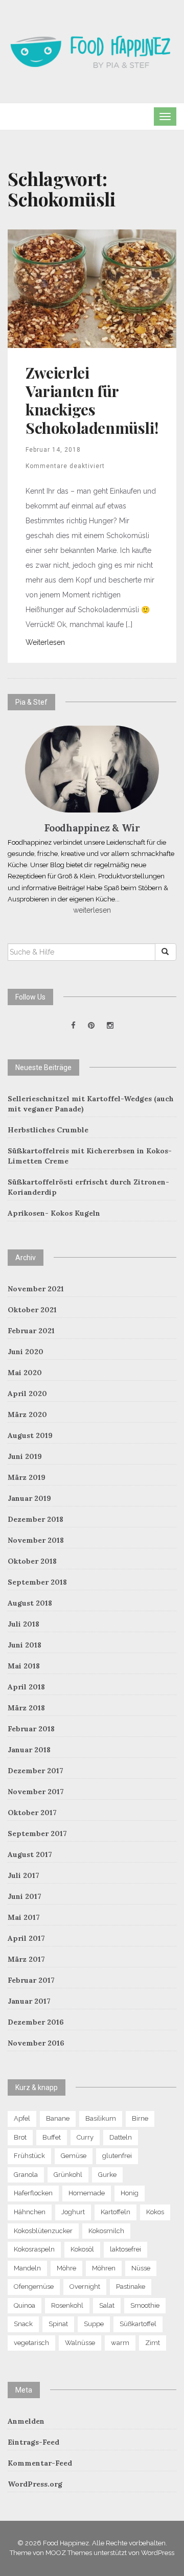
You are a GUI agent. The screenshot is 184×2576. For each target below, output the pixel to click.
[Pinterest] (91, 1026)
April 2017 (26, 1938)
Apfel (22, 2118)
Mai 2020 (25, 1373)
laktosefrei (125, 2249)
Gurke (107, 2175)
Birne (140, 2118)
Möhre (66, 2268)
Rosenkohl (67, 2305)
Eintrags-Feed (33, 2442)
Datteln (121, 2137)
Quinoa (25, 2305)
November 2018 (36, 1540)
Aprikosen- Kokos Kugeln (54, 1213)
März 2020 (27, 1414)
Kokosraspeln (34, 2249)
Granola (26, 2175)
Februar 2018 (31, 1729)
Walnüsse (80, 2343)
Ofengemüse (34, 2287)
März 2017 (26, 1959)
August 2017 (30, 1854)
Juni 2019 (25, 1456)
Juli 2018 (24, 1624)
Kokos (155, 2212)
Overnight (85, 2287)
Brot (20, 2137)
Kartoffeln (116, 2212)
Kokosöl (82, 2249)
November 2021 (36, 1289)
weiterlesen (92, 910)
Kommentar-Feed (40, 2463)
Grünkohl (68, 2175)
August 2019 (30, 1435)
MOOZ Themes (69, 2553)
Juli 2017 (24, 1875)
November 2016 (36, 2043)
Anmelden (26, 2421)
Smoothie (145, 2305)
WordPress (158, 2553)
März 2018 (26, 1708)
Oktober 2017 (32, 1813)
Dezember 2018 (36, 1519)
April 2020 (27, 1394)
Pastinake (131, 2287)
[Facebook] (73, 1026)
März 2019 (27, 1477)
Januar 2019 (29, 1498)
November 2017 (36, 1792)
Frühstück (29, 2156)
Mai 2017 (24, 1917)
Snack (23, 2324)
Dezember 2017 (36, 1771)
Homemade (87, 2193)
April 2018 (26, 1687)
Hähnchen (30, 2212)
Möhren (104, 2268)
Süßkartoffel (138, 2324)
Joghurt (73, 2212)
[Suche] (166, 952)
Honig (130, 2193)
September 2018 (37, 1582)
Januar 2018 (29, 1750)
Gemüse (74, 2156)
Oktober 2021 (32, 1310)
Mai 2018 (24, 1666)
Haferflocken (33, 2193)
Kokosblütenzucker (43, 2231)
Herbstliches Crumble (48, 1130)
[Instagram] (110, 1026)
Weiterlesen (45, 642)
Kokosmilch (106, 2231)
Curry (85, 2137)
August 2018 (30, 1603)
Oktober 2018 (32, 1561)
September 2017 (37, 1834)
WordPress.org (35, 2484)
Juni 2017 (25, 1896)
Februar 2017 (31, 1980)
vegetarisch (31, 2343)
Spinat (58, 2324)
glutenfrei (117, 2156)
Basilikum (101, 2118)
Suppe (94, 2324)
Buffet (52, 2137)
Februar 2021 (31, 1331)
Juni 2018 (25, 1645)
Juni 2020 (26, 1352)
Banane (58, 2118)
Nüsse (141, 2268)
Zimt (153, 2343)
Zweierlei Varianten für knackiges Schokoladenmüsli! (92, 400)
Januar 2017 (29, 2001)
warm (120, 2343)
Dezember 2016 (36, 2022)
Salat (107, 2305)
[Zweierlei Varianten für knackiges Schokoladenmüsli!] (92, 288)
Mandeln (27, 2268)
